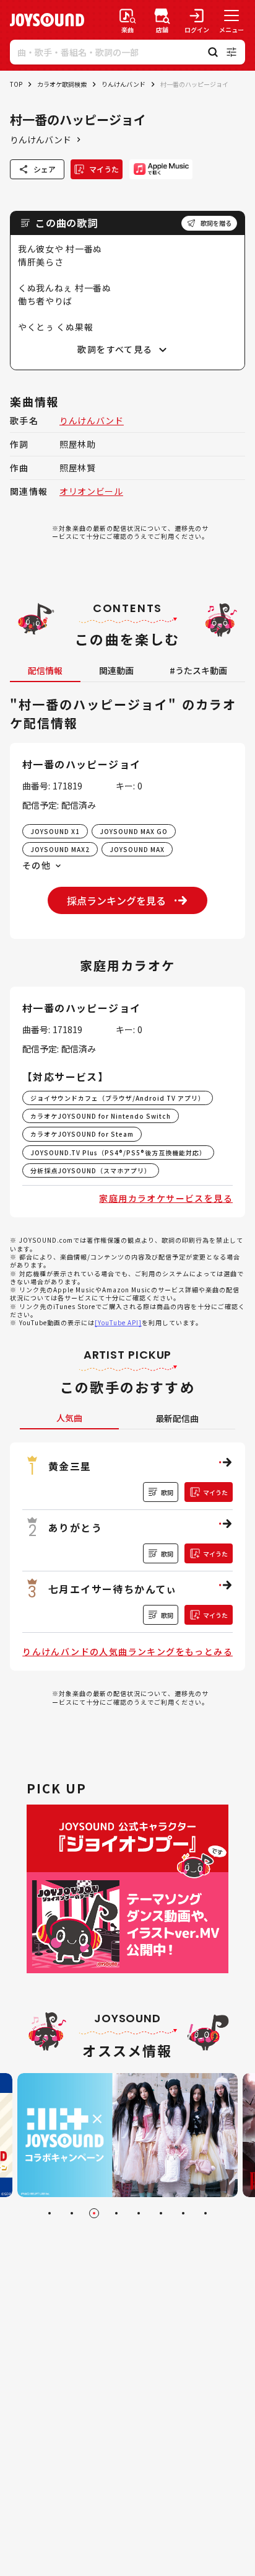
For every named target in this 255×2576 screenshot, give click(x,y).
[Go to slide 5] (139, 2213)
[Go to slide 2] (72, 2213)
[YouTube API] (118, 1322)
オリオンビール (91, 491)
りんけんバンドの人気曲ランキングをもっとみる (127, 1651)
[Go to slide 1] (50, 2213)
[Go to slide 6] (161, 2213)
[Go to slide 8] (205, 2213)
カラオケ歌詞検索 (62, 84)
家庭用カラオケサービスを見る (166, 1198)
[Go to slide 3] (94, 2213)
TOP (16, 84)
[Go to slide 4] (116, 2213)
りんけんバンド (123, 84)
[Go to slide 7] (183, 2213)
